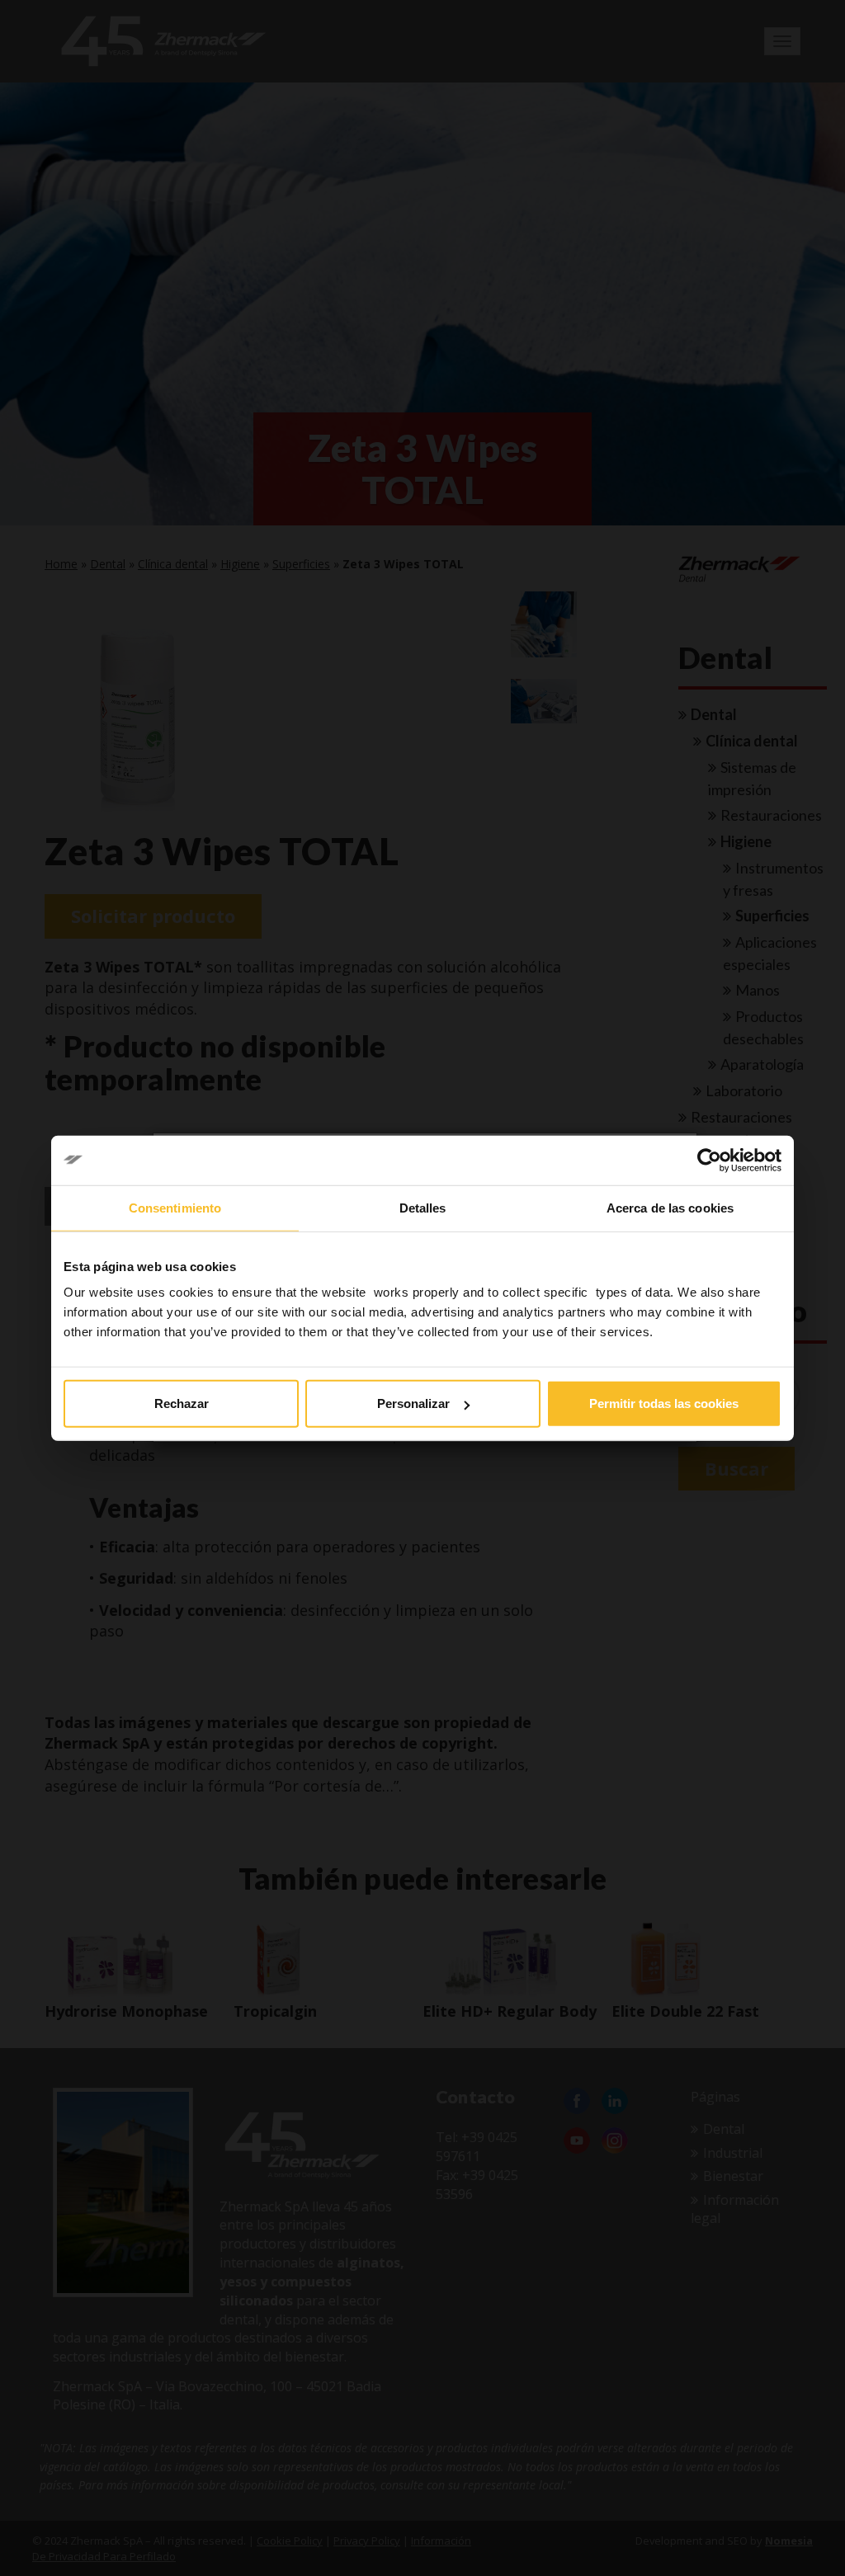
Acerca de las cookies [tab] (670, 1207)
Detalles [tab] (423, 1207)
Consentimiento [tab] (175, 1207)
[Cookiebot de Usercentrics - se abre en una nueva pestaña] (709, 1160)
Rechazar (182, 1403)
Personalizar (413, 1403)
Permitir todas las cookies (664, 1403)
